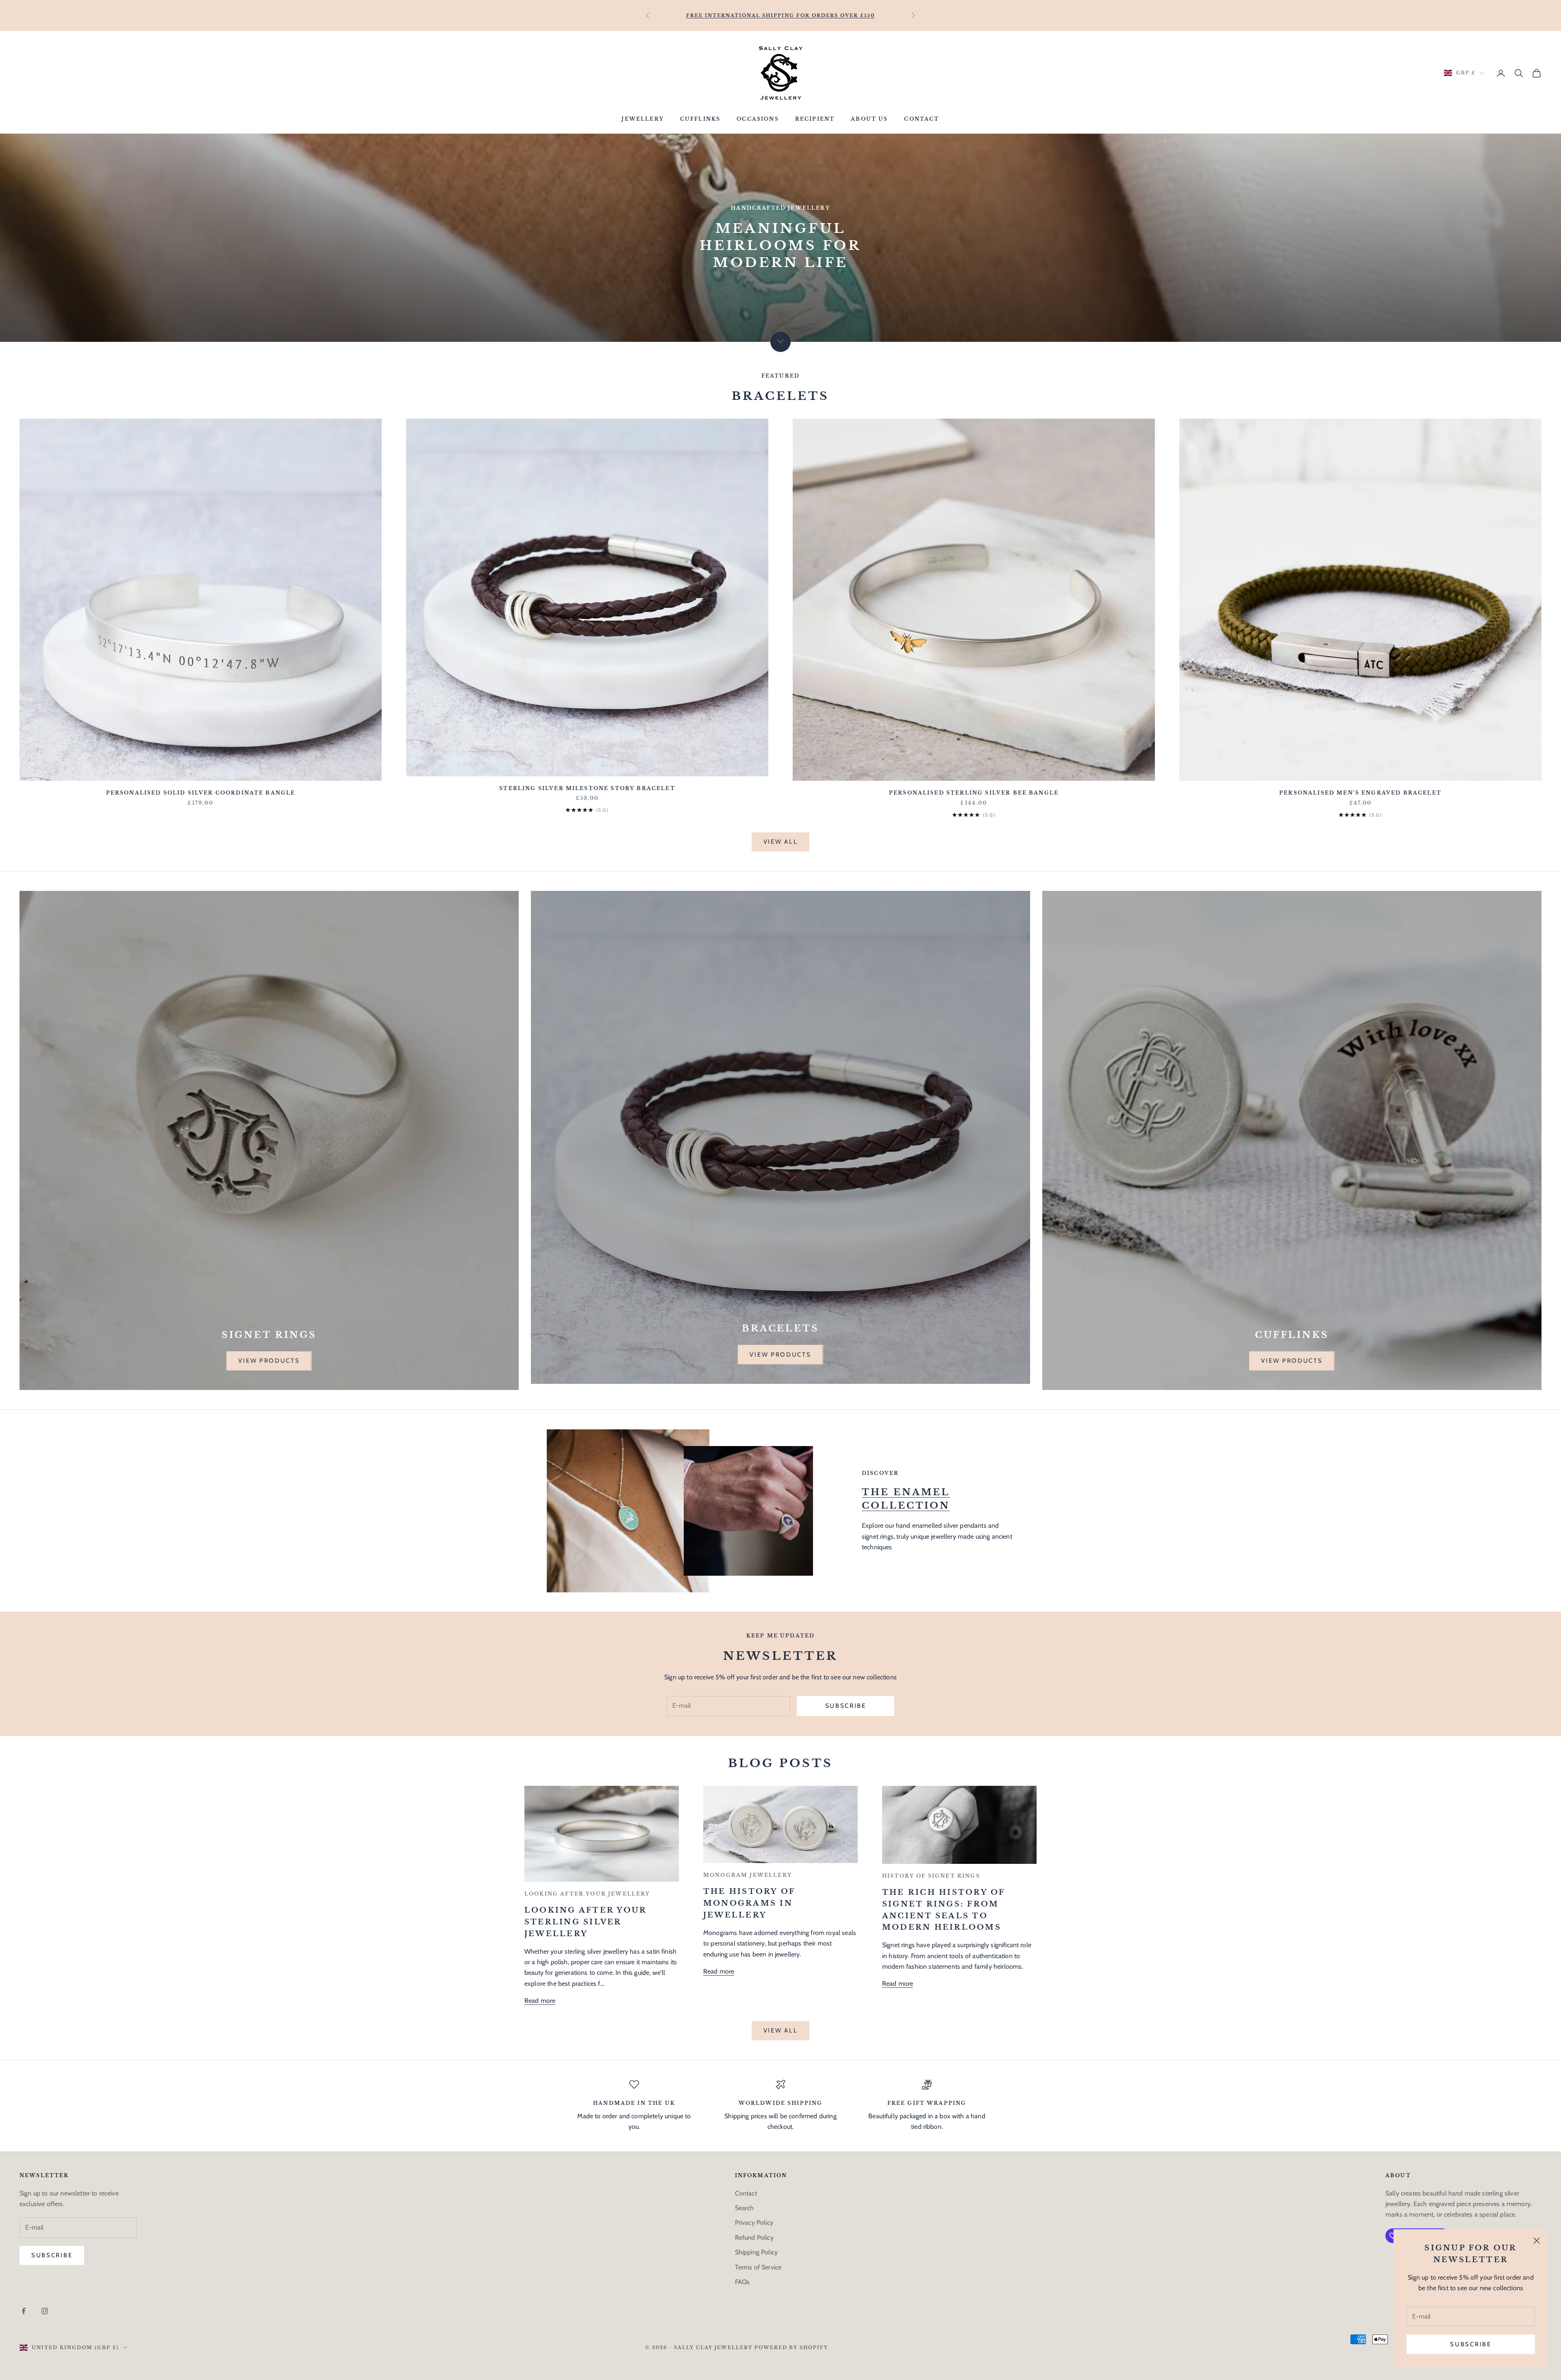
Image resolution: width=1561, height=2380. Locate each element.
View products (269, 1361)
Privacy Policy (754, 2223)
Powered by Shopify (791, 2347)
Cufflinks (700, 119)
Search (745, 2208)
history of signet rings (931, 1876)
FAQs (742, 2282)
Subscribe (1471, 2344)
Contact (922, 119)
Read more (540, 2001)
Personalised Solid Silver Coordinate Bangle (201, 793)
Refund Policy (754, 2238)
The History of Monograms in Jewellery (749, 1903)
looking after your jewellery (587, 1894)
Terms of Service (758, 2267)
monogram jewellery (748, 1875)
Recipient (815, 119)
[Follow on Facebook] (24, 2311)
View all (781, 842)
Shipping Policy (756, 2252)
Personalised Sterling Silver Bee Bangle (974, 793)
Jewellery (642, 119)
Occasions (758, 119)
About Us (869, 119)
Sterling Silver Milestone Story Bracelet (587, 788)
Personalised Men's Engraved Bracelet (1360, 793)
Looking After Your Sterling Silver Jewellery (585, 1922)
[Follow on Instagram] (45, 2311)
